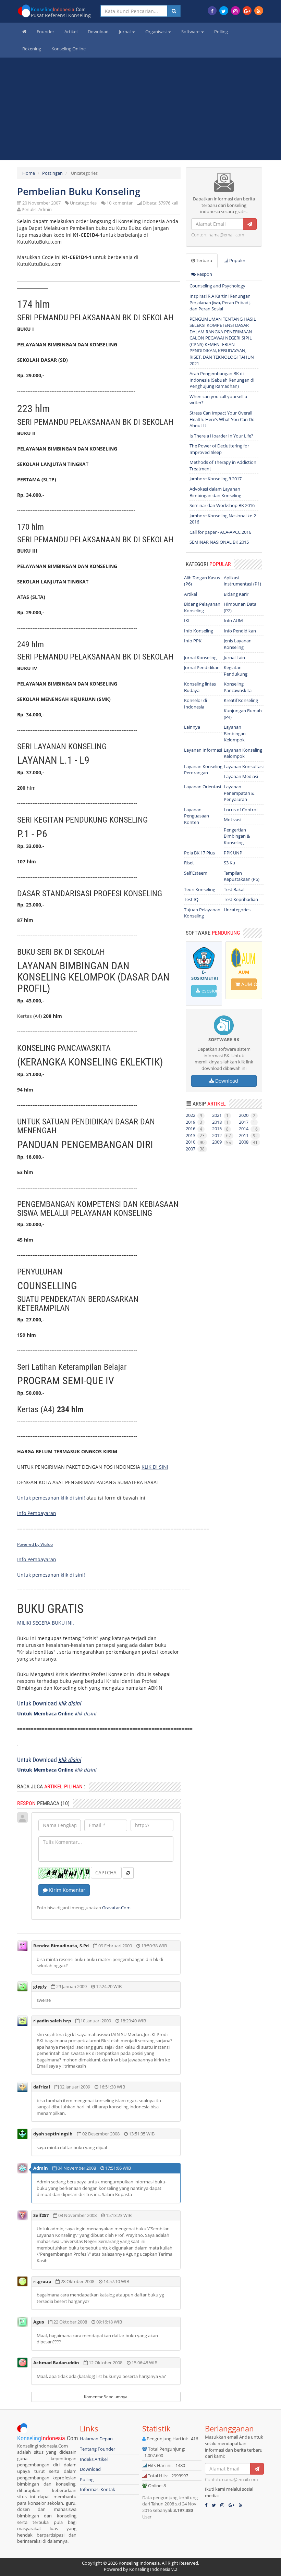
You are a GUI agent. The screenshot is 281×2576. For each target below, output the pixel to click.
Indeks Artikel (94, 2459)
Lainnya (192, 727)
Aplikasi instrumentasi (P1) (242, 581)
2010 (195, 1142)
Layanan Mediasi (241, 776)
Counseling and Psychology (217, 286)
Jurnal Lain (234, 657)
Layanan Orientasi (203, 787)
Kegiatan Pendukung (236, 671)
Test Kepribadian (241, 899)
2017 (247, 1122)
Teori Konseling (200, 889)
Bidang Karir (236, 594)
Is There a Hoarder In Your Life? (221, 436)
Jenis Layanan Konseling (238, 644)
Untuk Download (49, 1703)
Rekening (32, 49)
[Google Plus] (247, 11)
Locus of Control (241, 810)
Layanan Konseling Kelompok (243, 753)
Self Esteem (196, 873)
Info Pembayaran (37, 1513)
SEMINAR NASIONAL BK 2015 (219, 542)
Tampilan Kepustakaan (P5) (242, 876)
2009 (222, 1142)
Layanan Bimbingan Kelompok (235, 733)
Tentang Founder (97, 2449)
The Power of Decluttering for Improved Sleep (219, 449)
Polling (221, 32)
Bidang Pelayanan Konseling (202, 607)
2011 (248, 1135)
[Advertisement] (140, 112)
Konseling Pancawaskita (238, 687)
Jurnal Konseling (200, 657)
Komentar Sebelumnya (106, 2397)
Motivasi (233, 819)
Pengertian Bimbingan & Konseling (237, 836)
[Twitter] (224, 11)
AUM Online (248, 984)
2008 (248, 1142)
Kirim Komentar (66, 1890)
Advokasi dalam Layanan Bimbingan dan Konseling (215, 492)
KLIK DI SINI (155, 1467)
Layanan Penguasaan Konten (197, 816)
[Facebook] (212, 11)
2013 (195, 1135)
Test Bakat (234, 889)
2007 (195, 1149)
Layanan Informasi (203, 750)
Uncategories (83, 203)
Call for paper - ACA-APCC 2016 (220, 532)
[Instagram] (235, 11)
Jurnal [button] (125, 32)
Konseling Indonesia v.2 (153, 2569)
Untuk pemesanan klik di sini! (51, 1498)
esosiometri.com (209, 991)
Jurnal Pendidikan (202, 667)
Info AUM (233, 620)
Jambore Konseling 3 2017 (216, 479)
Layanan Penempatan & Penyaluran (239, 793)
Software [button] (191, 32)
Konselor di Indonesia (196, 704)
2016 (194, 1129)
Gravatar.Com (116, 1908)
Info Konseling (199, 631)
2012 (222, 1135)
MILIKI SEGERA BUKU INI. (46, 1623)
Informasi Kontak (97, 2489)
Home (29, 173)
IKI (187, 620)
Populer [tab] (237, 260)
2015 (220, 1129)
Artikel (71, 32)
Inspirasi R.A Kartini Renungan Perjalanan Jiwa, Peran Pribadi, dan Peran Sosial (220, 302)
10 (120, 203)
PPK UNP (233, 853)
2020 (247, 1115)
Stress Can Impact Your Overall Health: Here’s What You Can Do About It (222, 419)
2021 (220, 1115)
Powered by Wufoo (35, 1544)
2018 (220, 1122)
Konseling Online (69, 49)
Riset (189, 863)
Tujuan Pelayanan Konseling (202, 913)
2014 (248, 1129)
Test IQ (191, 899)
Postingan (52, 173)
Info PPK (193, 641)
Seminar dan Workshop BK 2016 (222, 505)
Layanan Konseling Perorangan (203, 770)
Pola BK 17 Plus (199, 853)
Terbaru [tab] (204, 260)
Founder (45, 32)
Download (98, 32)
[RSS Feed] (259, 11)
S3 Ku (229, 863)
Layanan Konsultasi (244, 766)
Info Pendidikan (240, 631)
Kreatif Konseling (241, 700)
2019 (194, 1122)
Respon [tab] (204, 274)
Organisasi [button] (156, 32)
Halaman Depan (96, 2439)
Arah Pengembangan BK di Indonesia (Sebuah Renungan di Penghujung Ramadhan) (222, 380)
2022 (194, 1115)
